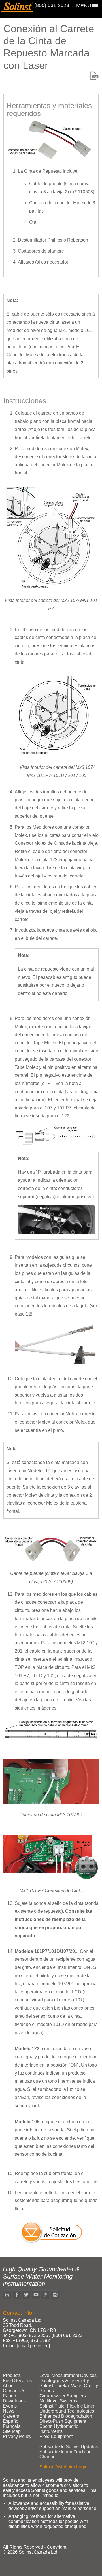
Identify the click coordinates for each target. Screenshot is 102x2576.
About (9, 2386)
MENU (84, 6)
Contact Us (14, 2391)
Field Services (17, 2381)
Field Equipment (56, 2436)
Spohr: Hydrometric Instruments (59, 2429)
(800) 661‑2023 (52, 5)
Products (12, 2375)
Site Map (12, 2431)
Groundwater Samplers (63, 2396)
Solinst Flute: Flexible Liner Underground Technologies (67, 2408)
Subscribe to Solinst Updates (69, 2447)
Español (11, 2421)
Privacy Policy (17, 2436)
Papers (10, 2396)
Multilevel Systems (58, 2401)
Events (10, 2406)
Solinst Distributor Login (63, 2467)
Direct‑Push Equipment (63, 2421)
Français (12, 2426)
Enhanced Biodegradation (66, 2416)
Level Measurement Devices (68, 2375)
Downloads (14, 2401)
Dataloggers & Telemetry (64, 2381)
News (9, 2411)
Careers (11, 2416)
